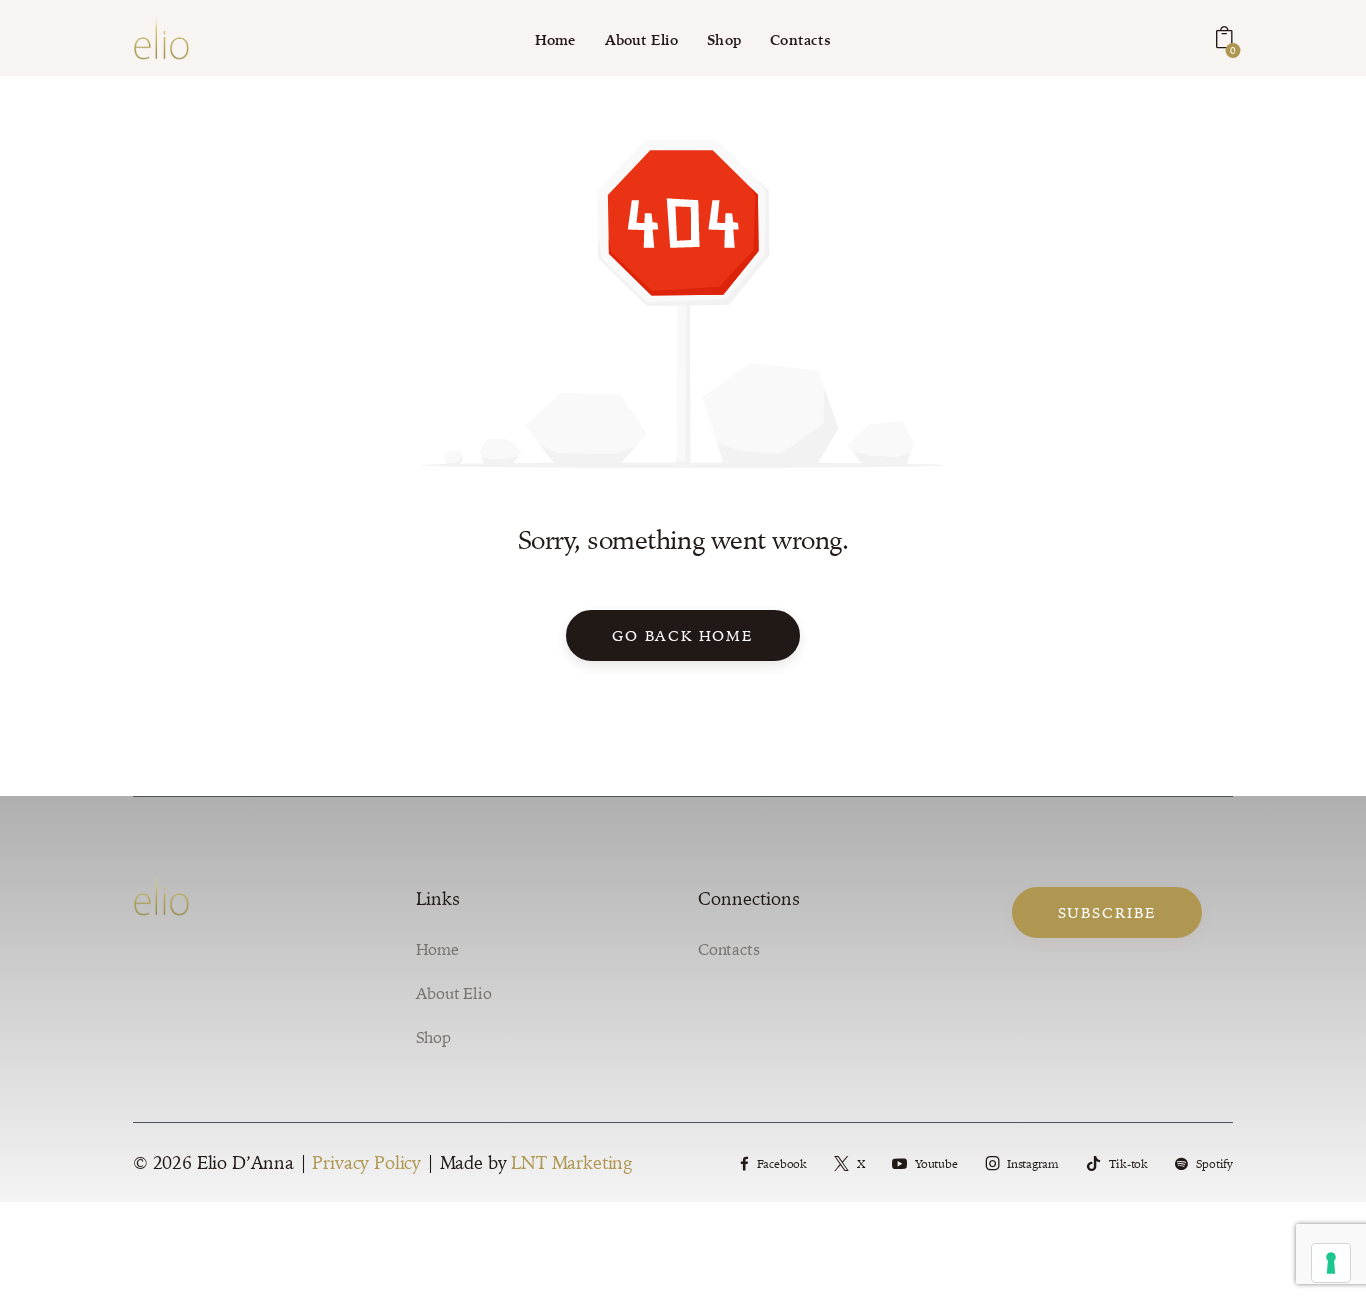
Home (437, 949)
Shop (433, 1037)
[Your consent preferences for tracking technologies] (1331, 1263)
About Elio (454, 993)
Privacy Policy (366, 1162)
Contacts (729, 949)
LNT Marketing (571, 1162)
